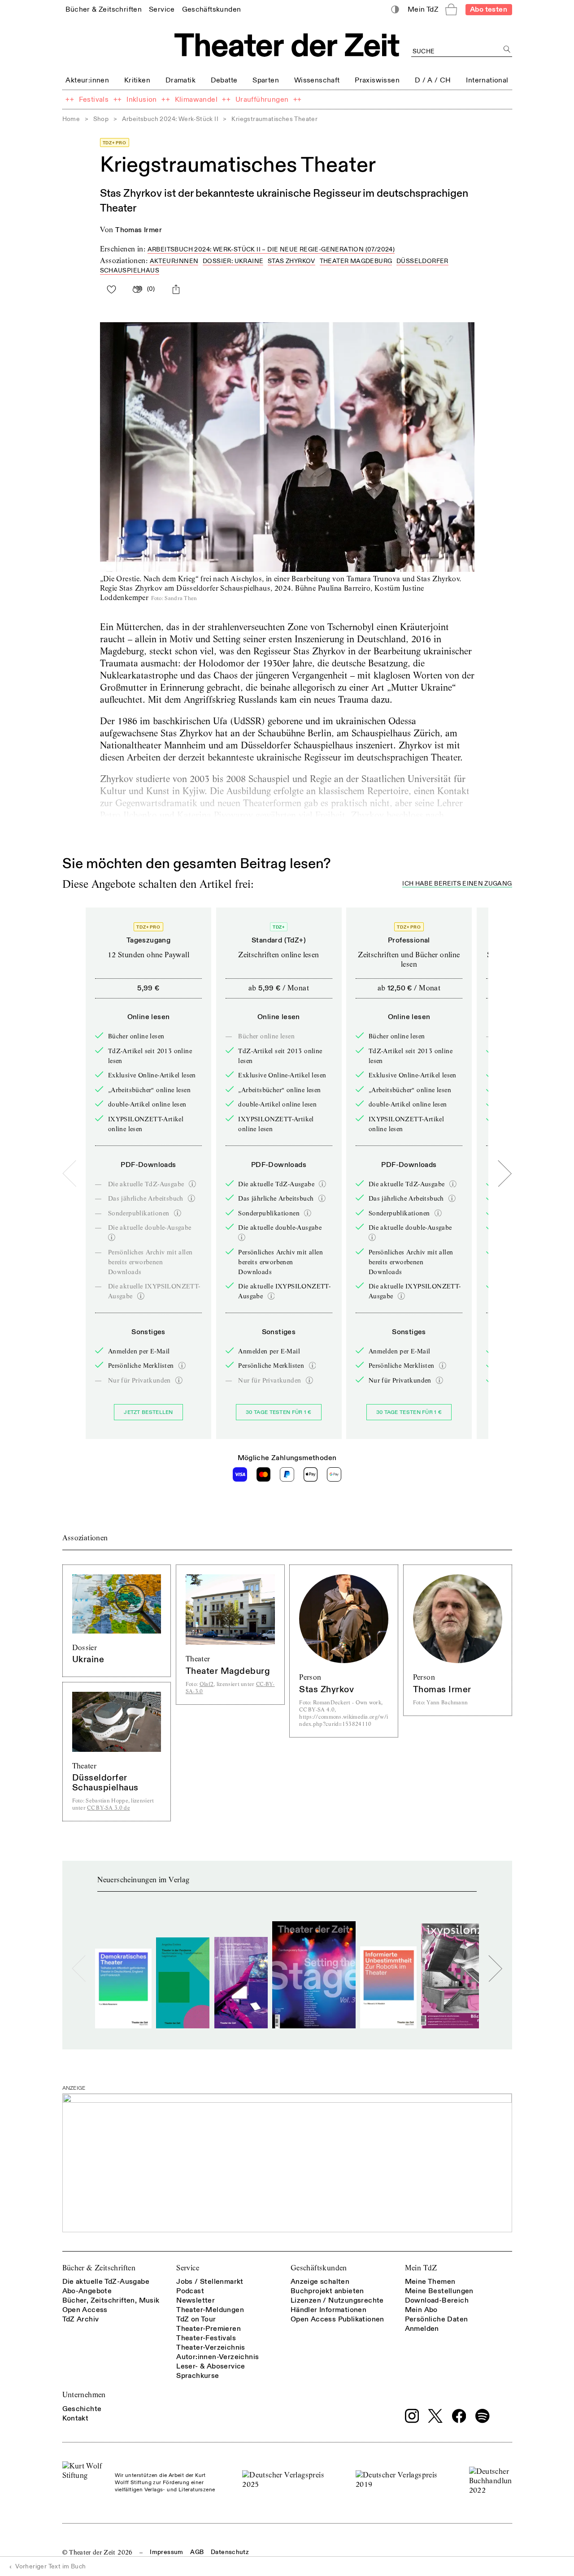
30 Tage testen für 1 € (279, 1412)
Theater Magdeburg (356, 261)
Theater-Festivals (206, 2338)
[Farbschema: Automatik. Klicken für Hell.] (395, 10)
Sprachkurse (198, 2376)
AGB (197, 2552)
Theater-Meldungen (210, 2310)
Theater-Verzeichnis (211, 2347)
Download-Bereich (437, 2300)
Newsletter (196, 2300)
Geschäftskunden (319, 2268)
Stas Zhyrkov (291, 261)
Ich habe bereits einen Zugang (457, 884)
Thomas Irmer (139, 230)
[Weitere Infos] (192, 1184)
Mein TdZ (421, 2268)
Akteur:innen (174, 261)
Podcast (190, 2291)
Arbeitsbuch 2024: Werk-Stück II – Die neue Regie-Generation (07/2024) (271, 249)
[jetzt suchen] (507, 50)
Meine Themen (430, 2282)
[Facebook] (459, 2416)
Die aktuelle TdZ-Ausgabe (106, 2282)
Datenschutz (230, 2552)
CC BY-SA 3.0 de (109, 1808)
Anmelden (422, 2329)
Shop (101, 119)
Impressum (166, 2552)
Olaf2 (207, 1684)
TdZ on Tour (196, 2319)
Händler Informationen (328, 2310)
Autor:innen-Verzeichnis (217, 2357)
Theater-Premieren (209, 2329)
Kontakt (76, 2418)
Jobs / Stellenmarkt (210, 2282)
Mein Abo (421, 2310)
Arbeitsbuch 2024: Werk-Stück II (170, 119)
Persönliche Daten (437, 2319)
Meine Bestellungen (439, 2291)
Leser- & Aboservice (211, 2366)
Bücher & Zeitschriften (99, 2268)
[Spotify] (483, 2416)
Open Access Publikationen (337, 2319)
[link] (104, 9)
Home (71, 119)
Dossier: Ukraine (233, 261)
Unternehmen (84, 2395)
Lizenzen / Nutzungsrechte (337, 2300)
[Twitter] (435, 2416)
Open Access (85, 2310)
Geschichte (82, 2409)
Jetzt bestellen (148, 1412)
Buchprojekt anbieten (327, 2291)
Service (188, 2268)
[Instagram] (412, 2416)
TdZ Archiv (81, 2319)
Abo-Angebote (87, 2291)
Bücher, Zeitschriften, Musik (111, 2300)
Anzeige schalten (320, 2282)
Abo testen (489, 9)
